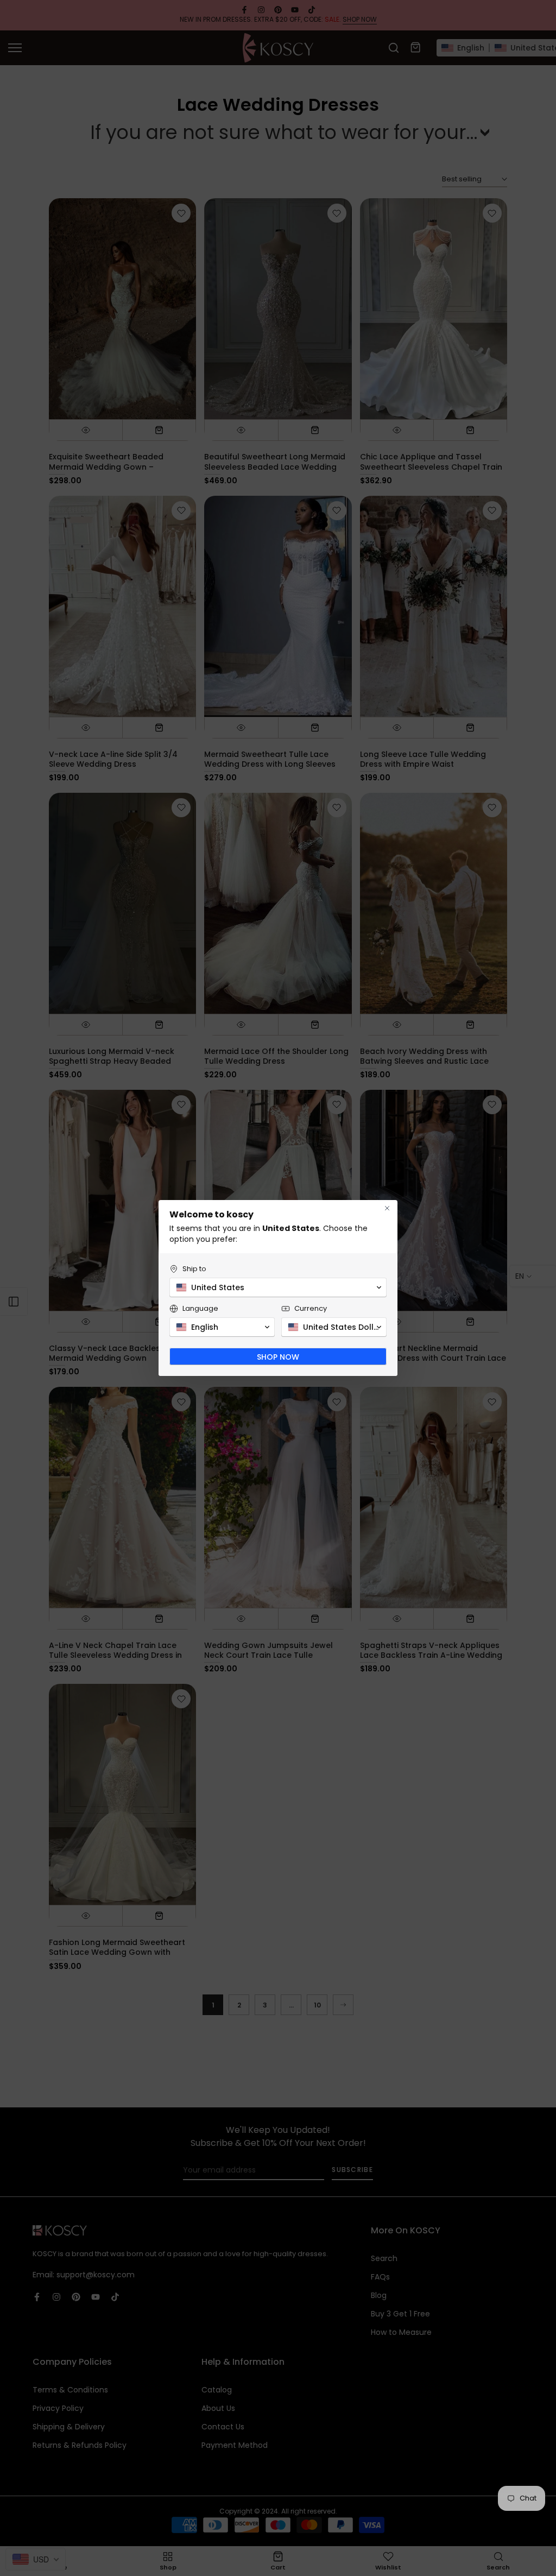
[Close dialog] (387, 1208)
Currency (311, 1308)
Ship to (194, 1269)
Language (200, 1308)
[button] (278, 1287)
